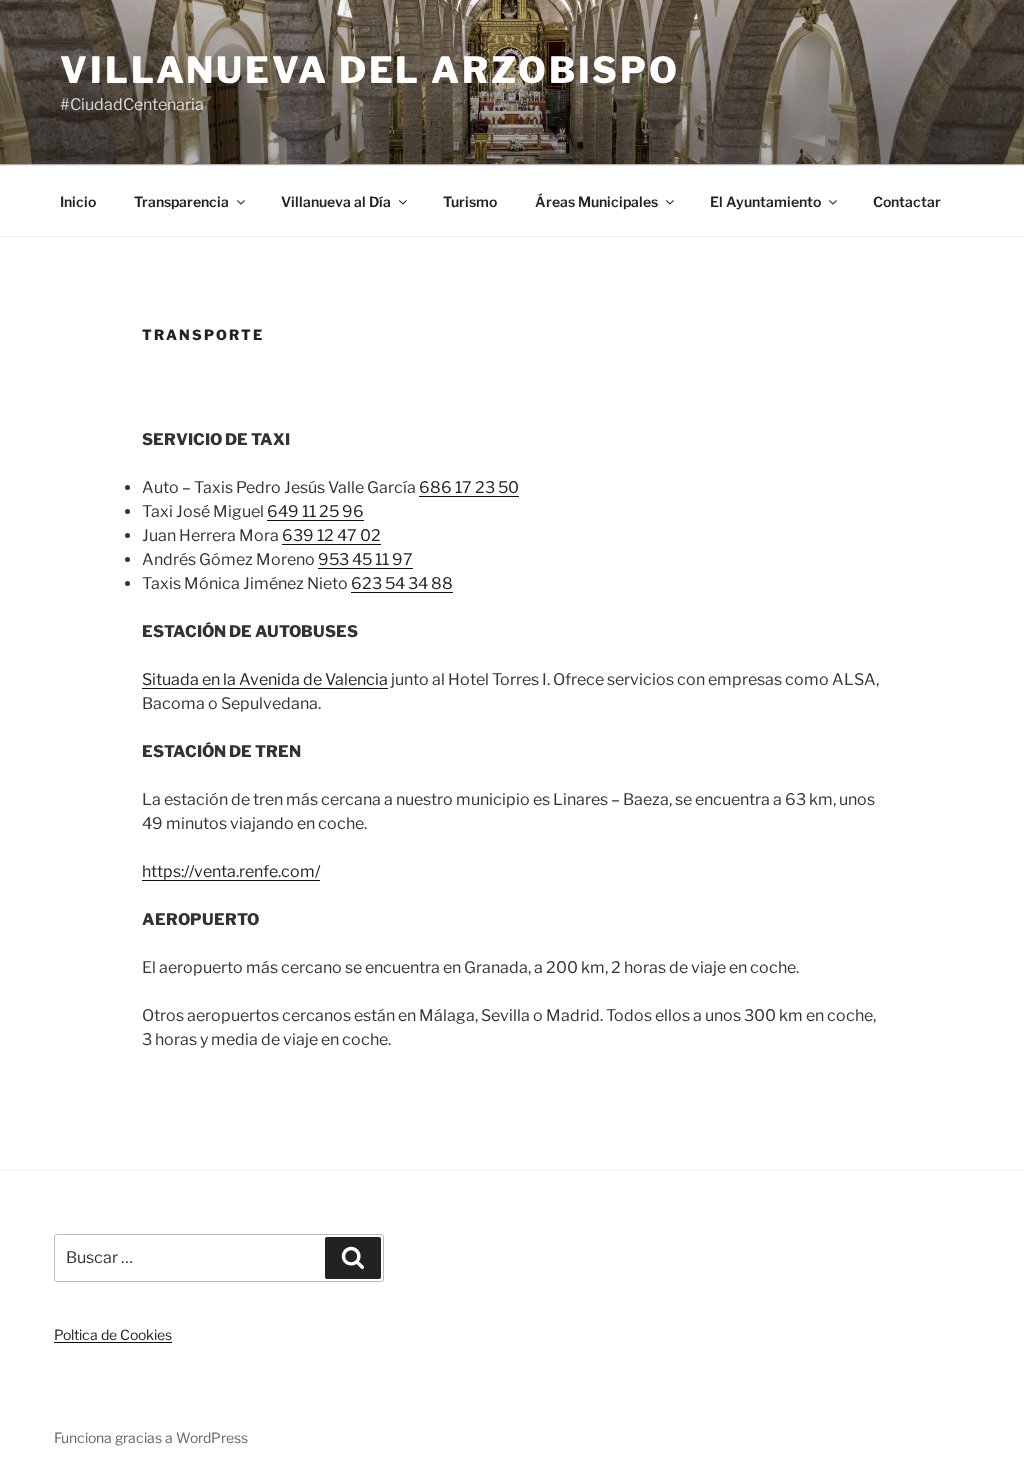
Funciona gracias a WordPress (151, 1437)
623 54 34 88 (402, 583)
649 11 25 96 (315, 511)
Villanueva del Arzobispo (370, 70)
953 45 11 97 (365, 559)
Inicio (78, 201)
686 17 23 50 (469, 487)
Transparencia (181, 201)
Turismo (470, 201)
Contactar (907, 201)
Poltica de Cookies (113, 1334)
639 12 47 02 (331, 535)
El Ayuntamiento (765, 201)
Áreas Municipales (596, 201)
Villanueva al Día (336, 201)
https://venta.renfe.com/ (231, 871)
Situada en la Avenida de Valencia (265, 679)
